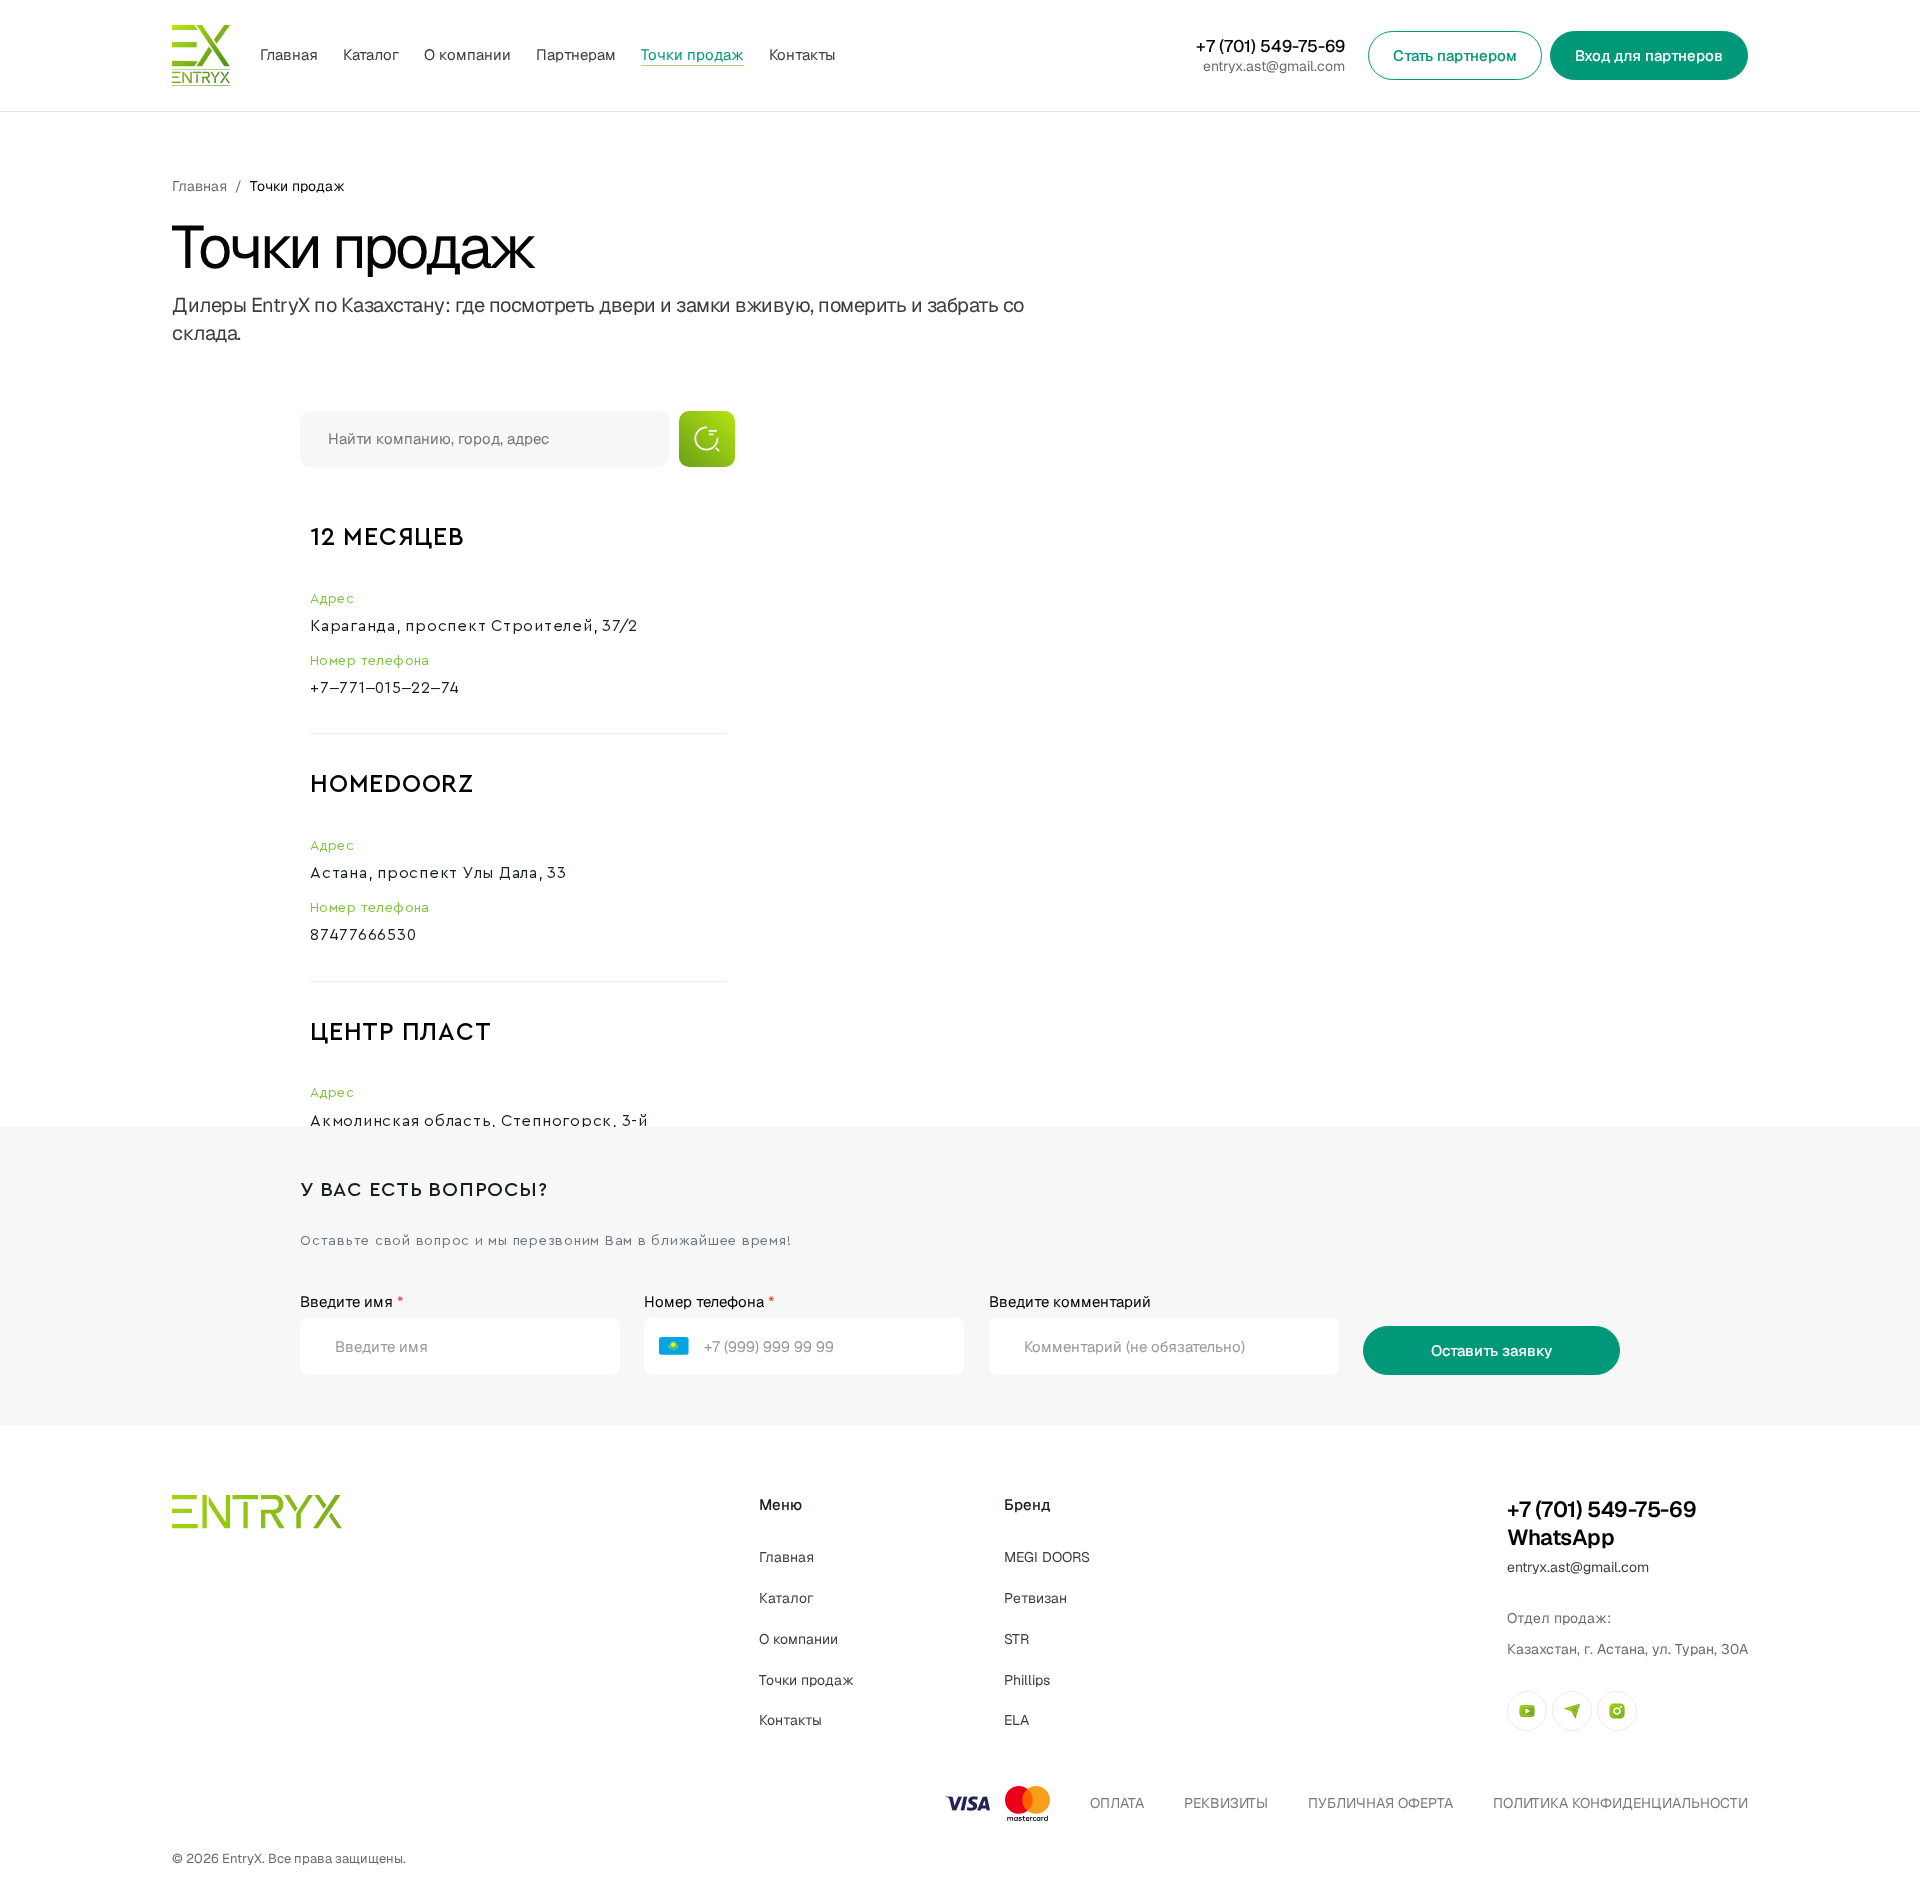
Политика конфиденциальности (1620, 1803)
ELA (1016, 1720)
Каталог (786, 1598)
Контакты (802, 54)
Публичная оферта (1380, 1803)
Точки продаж (692, 54)
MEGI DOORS (1047, 1557)
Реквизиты (1226, 1803)
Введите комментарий (1070, 1301)
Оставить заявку (1491, 1350)
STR (1016, 1639)
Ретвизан (1035, 1598)
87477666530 (363, 935)
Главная (289, 54)
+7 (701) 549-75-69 (1270, 46)
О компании (467, 54)
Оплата (1117, 1803)
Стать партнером (1455, 55)
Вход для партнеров (1649, 55)
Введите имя (351, 1301)
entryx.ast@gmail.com (1274, 66)
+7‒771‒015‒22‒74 (385, 688)
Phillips (1027, 1680)
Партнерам (576, 54)
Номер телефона (709, 1301)
